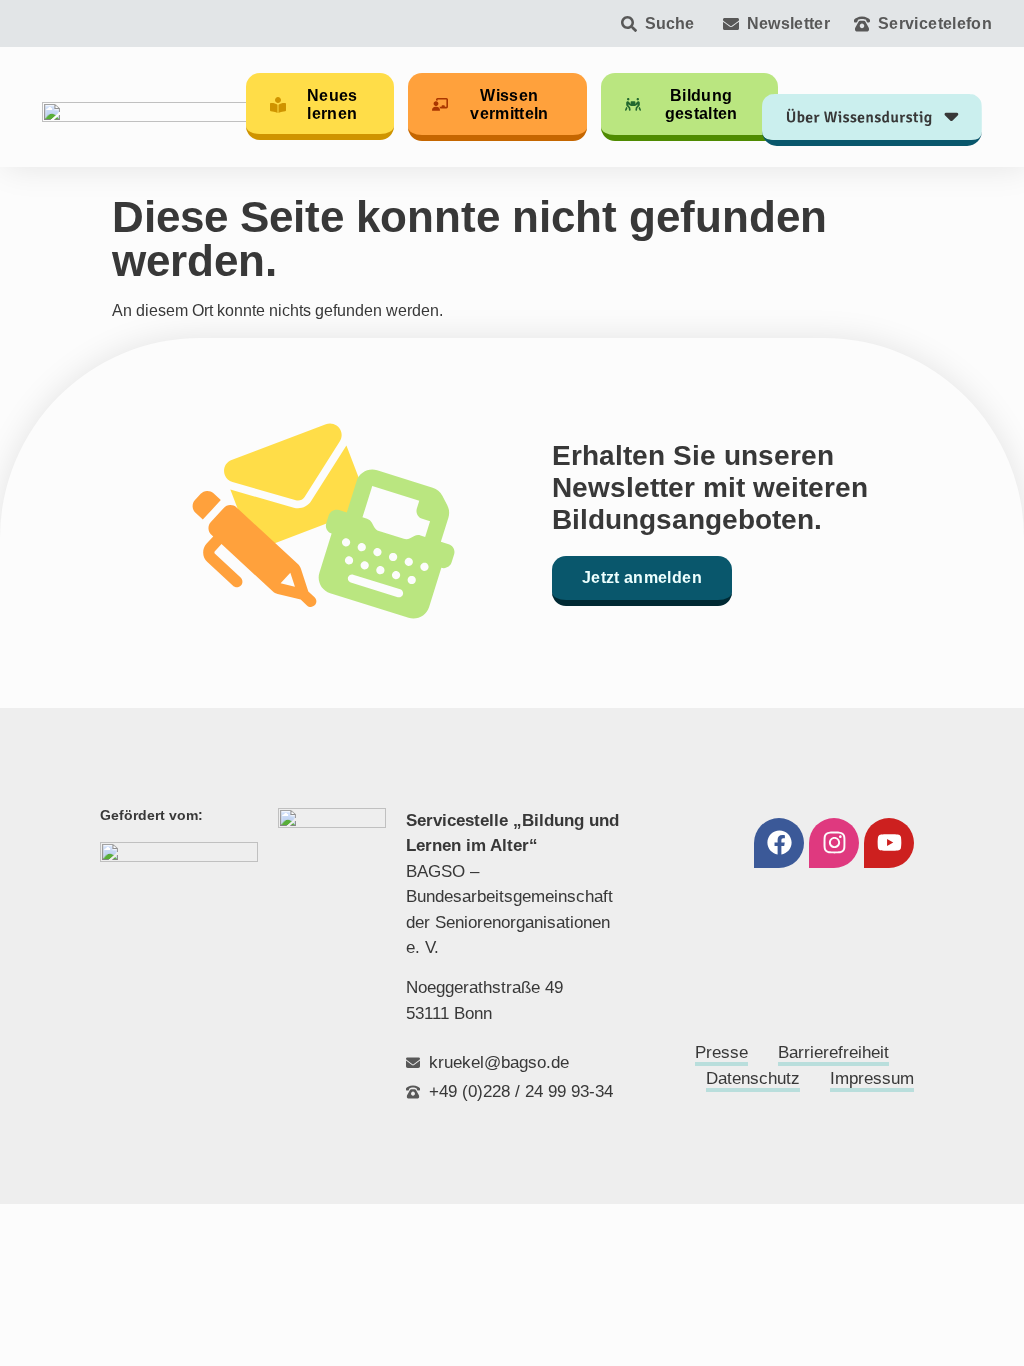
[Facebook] (779, 843)
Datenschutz (753, 1078)
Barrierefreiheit (833, 1052)
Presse (721, 1052)
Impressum (872, 1078)
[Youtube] (889, 843)
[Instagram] (834, 843)
